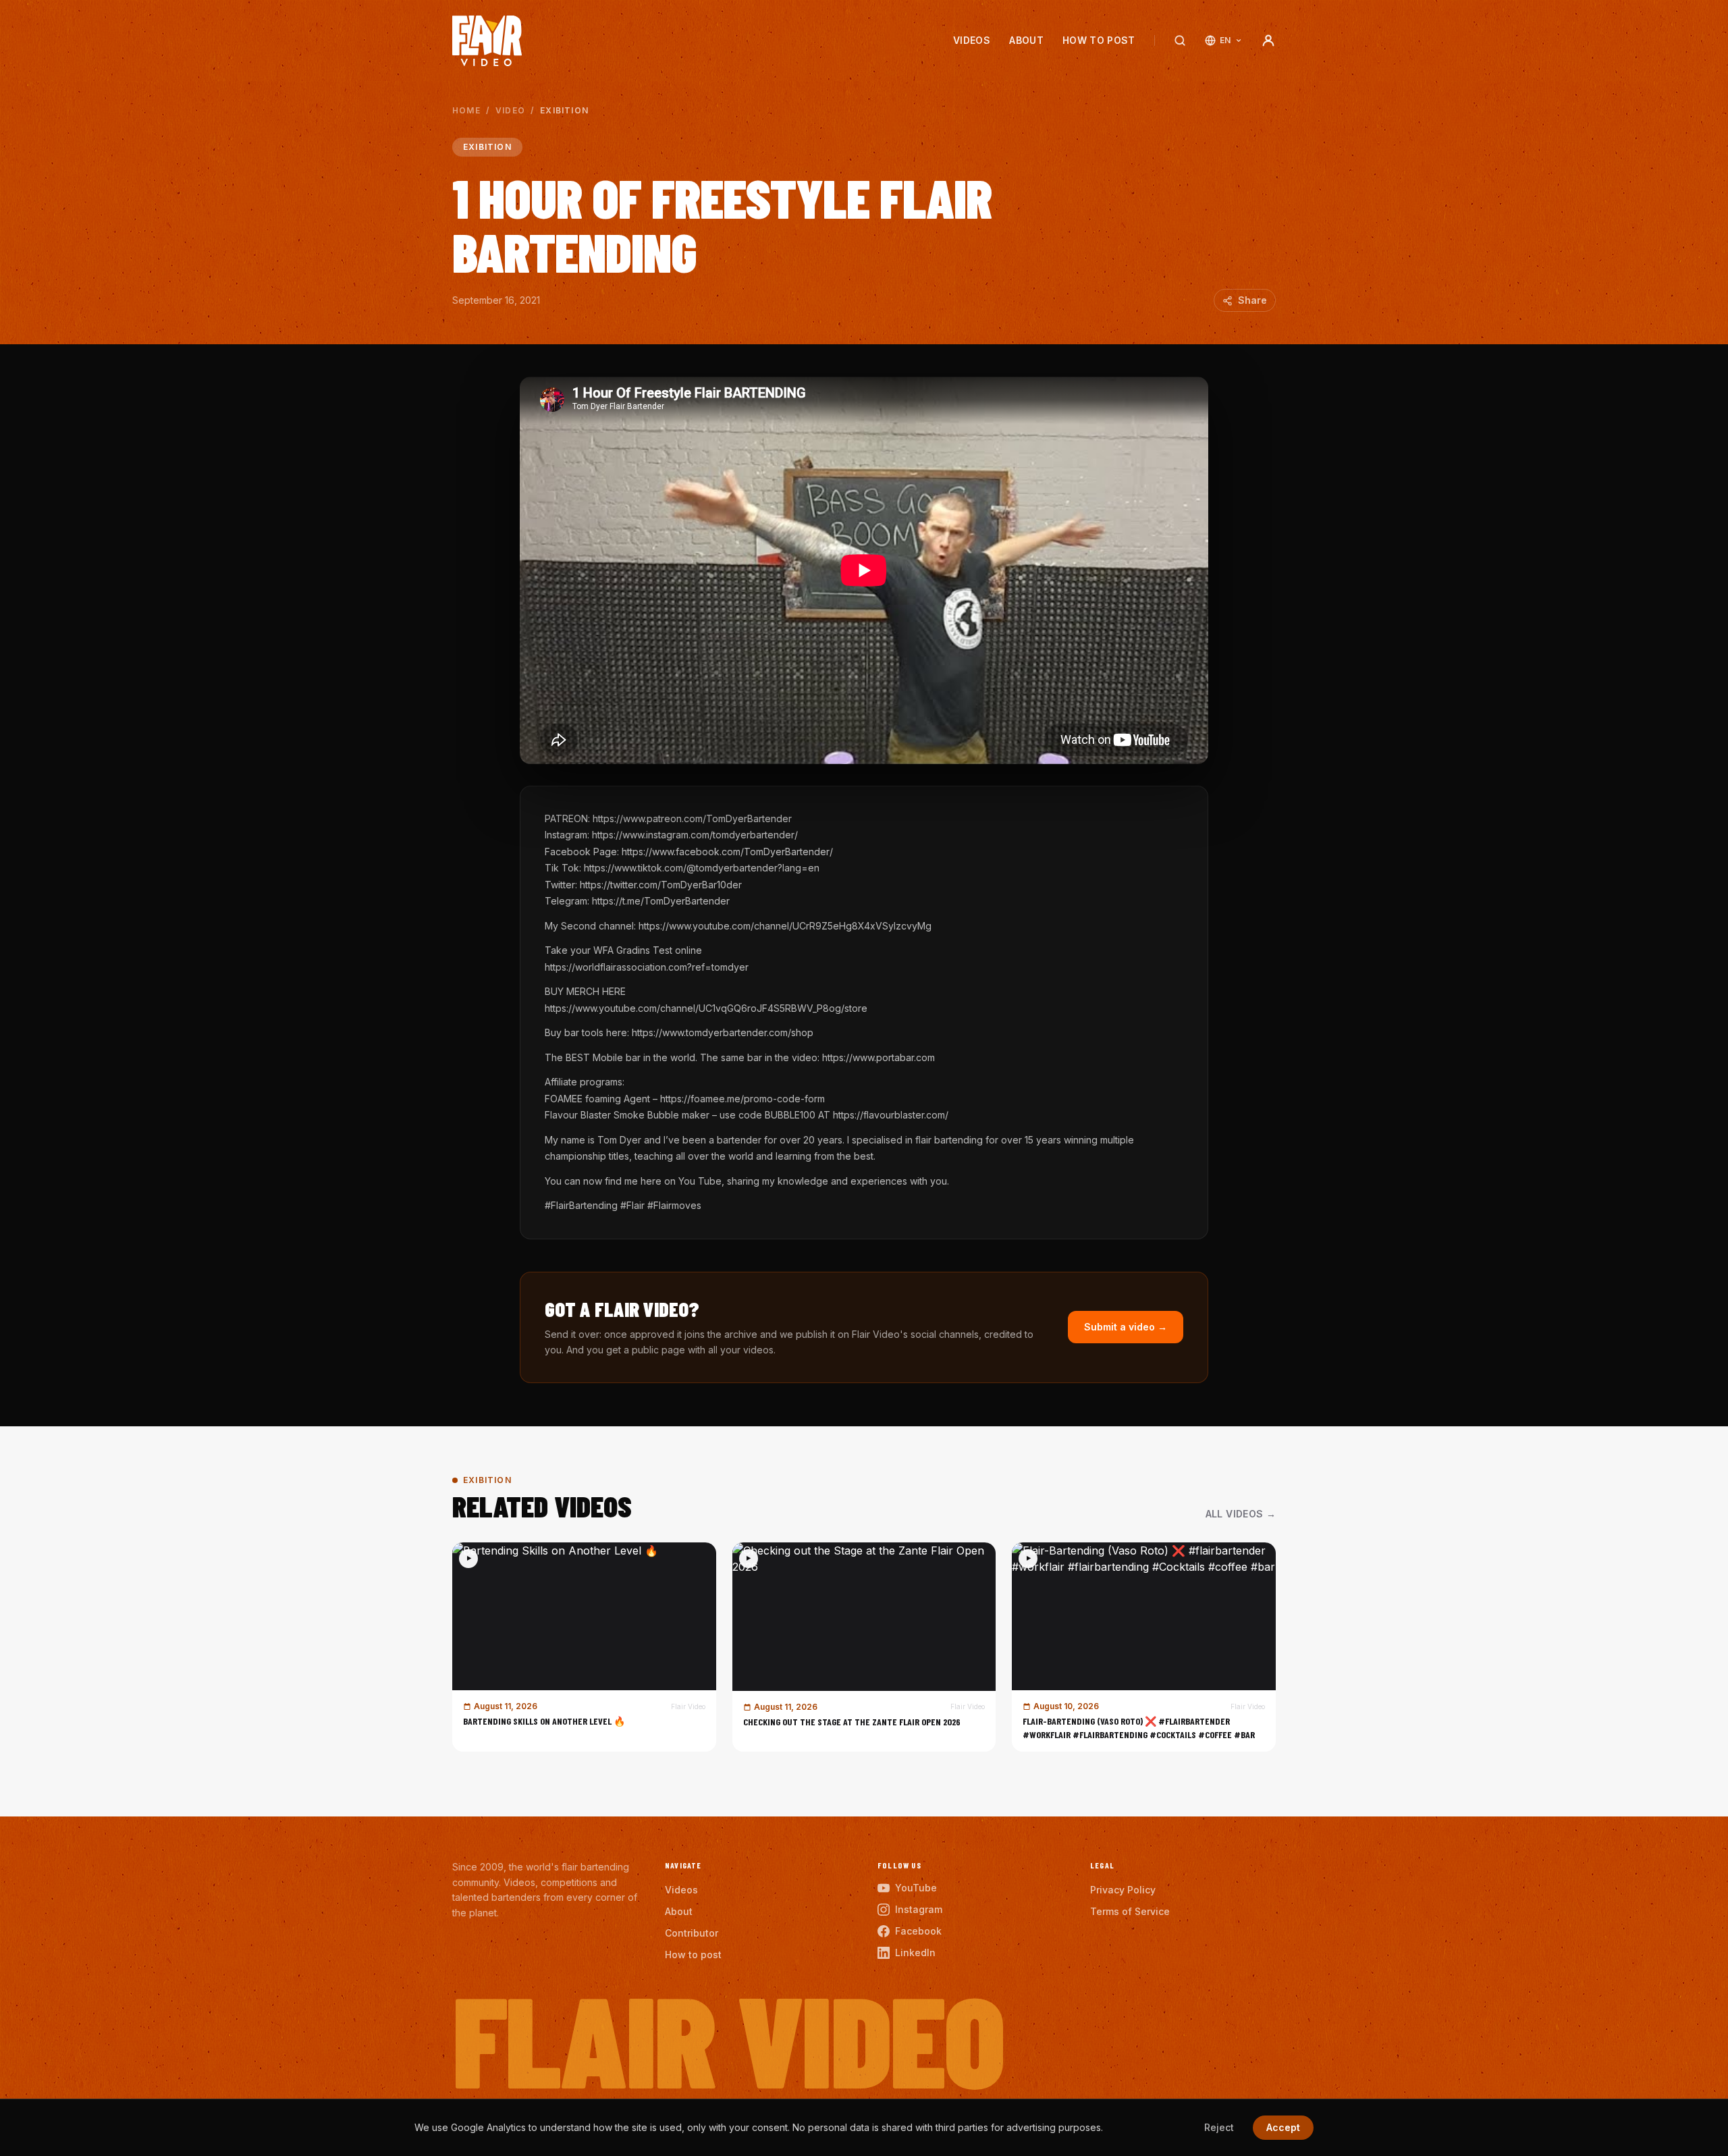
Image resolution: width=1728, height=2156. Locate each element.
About (1026, 40)
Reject (1219, 2127)
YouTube (916, 1888)
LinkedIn (915, 1952)
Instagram (919, 1909)
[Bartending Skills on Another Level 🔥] (584, 1647)
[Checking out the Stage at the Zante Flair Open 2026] (864, 1647)
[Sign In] (1268, 41)
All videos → (1241, 1514)
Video (510, 110)
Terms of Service (1130, 1911)
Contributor (692, 1933)
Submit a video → (1126, 1327)
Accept (1283, 2127)
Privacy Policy (1123, 1890)
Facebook (918, 1931)
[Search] (1180, 41)
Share (1252, 300)
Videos (972, 40)
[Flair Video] (487, 41)
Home (466, 110)
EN (1225, 40)
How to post (1099, 40)
